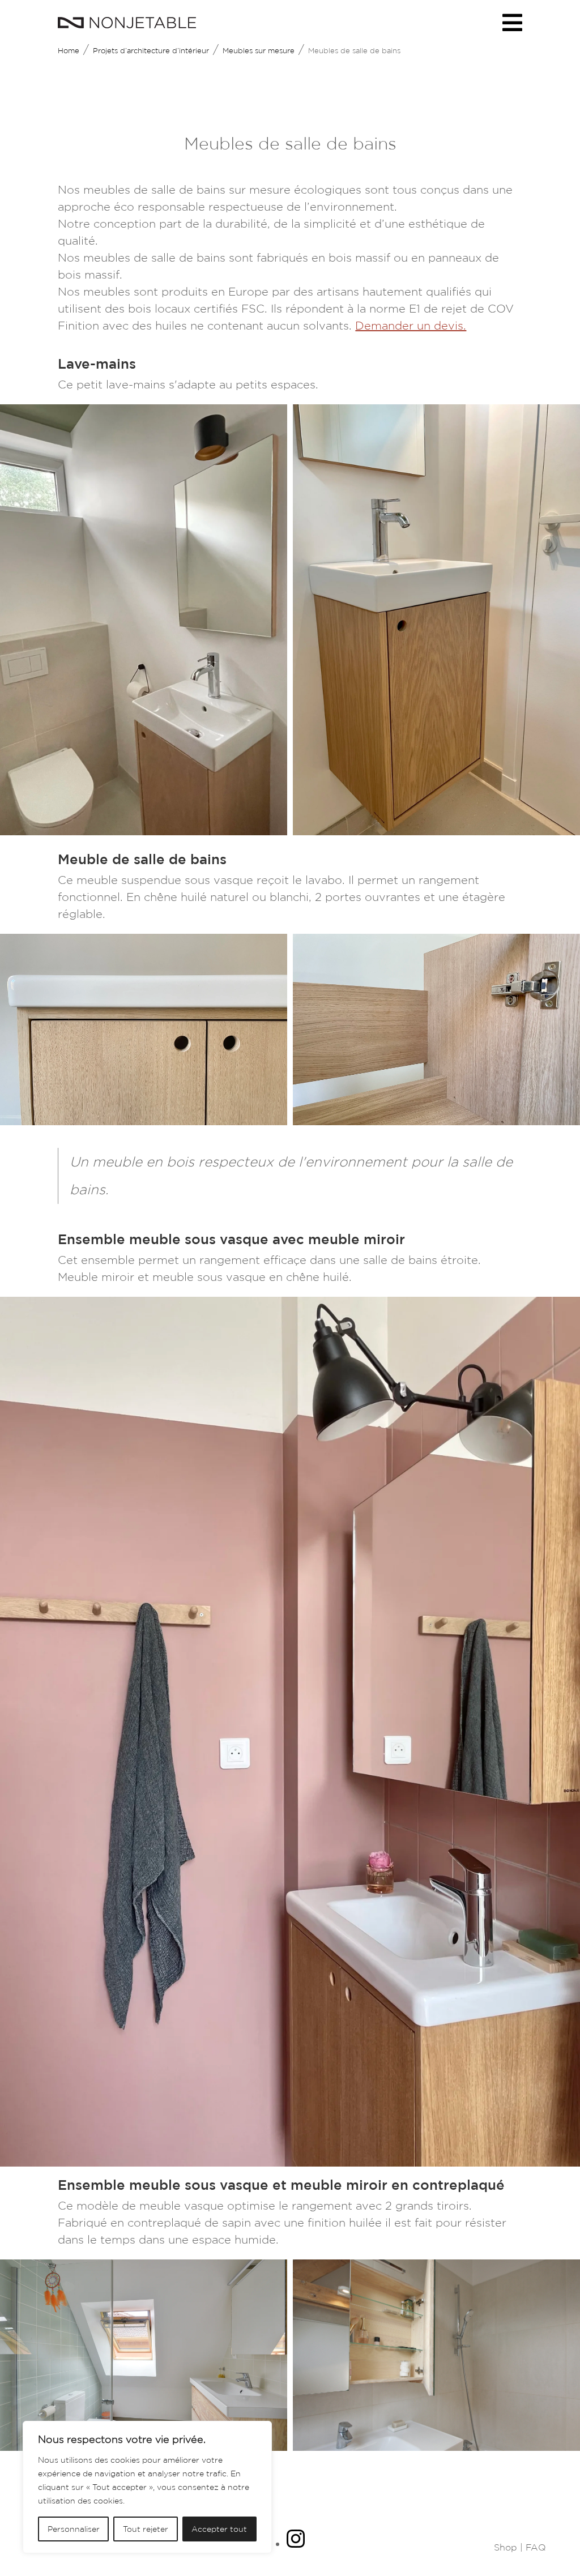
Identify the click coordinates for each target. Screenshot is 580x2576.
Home (69, 51)
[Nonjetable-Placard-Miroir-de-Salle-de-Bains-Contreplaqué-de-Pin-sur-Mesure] (436, 2447)
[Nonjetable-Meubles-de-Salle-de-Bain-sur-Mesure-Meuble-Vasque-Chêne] (144, 1121)
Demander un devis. (411, 326)
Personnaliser (74, 2529)
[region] (147, 2487)
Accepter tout (219, 2529)
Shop (506, 2547)
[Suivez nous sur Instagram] (296, 2544)
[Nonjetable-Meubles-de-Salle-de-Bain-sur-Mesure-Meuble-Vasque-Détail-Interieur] (436, 1121)
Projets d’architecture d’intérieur (151, 51)
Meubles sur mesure (259, 51)
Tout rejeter (146, 2529)
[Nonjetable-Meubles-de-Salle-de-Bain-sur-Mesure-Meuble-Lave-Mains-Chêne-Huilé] (436, 831)
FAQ (536, 2547)
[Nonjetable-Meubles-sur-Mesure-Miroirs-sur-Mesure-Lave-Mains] (144, 831)
